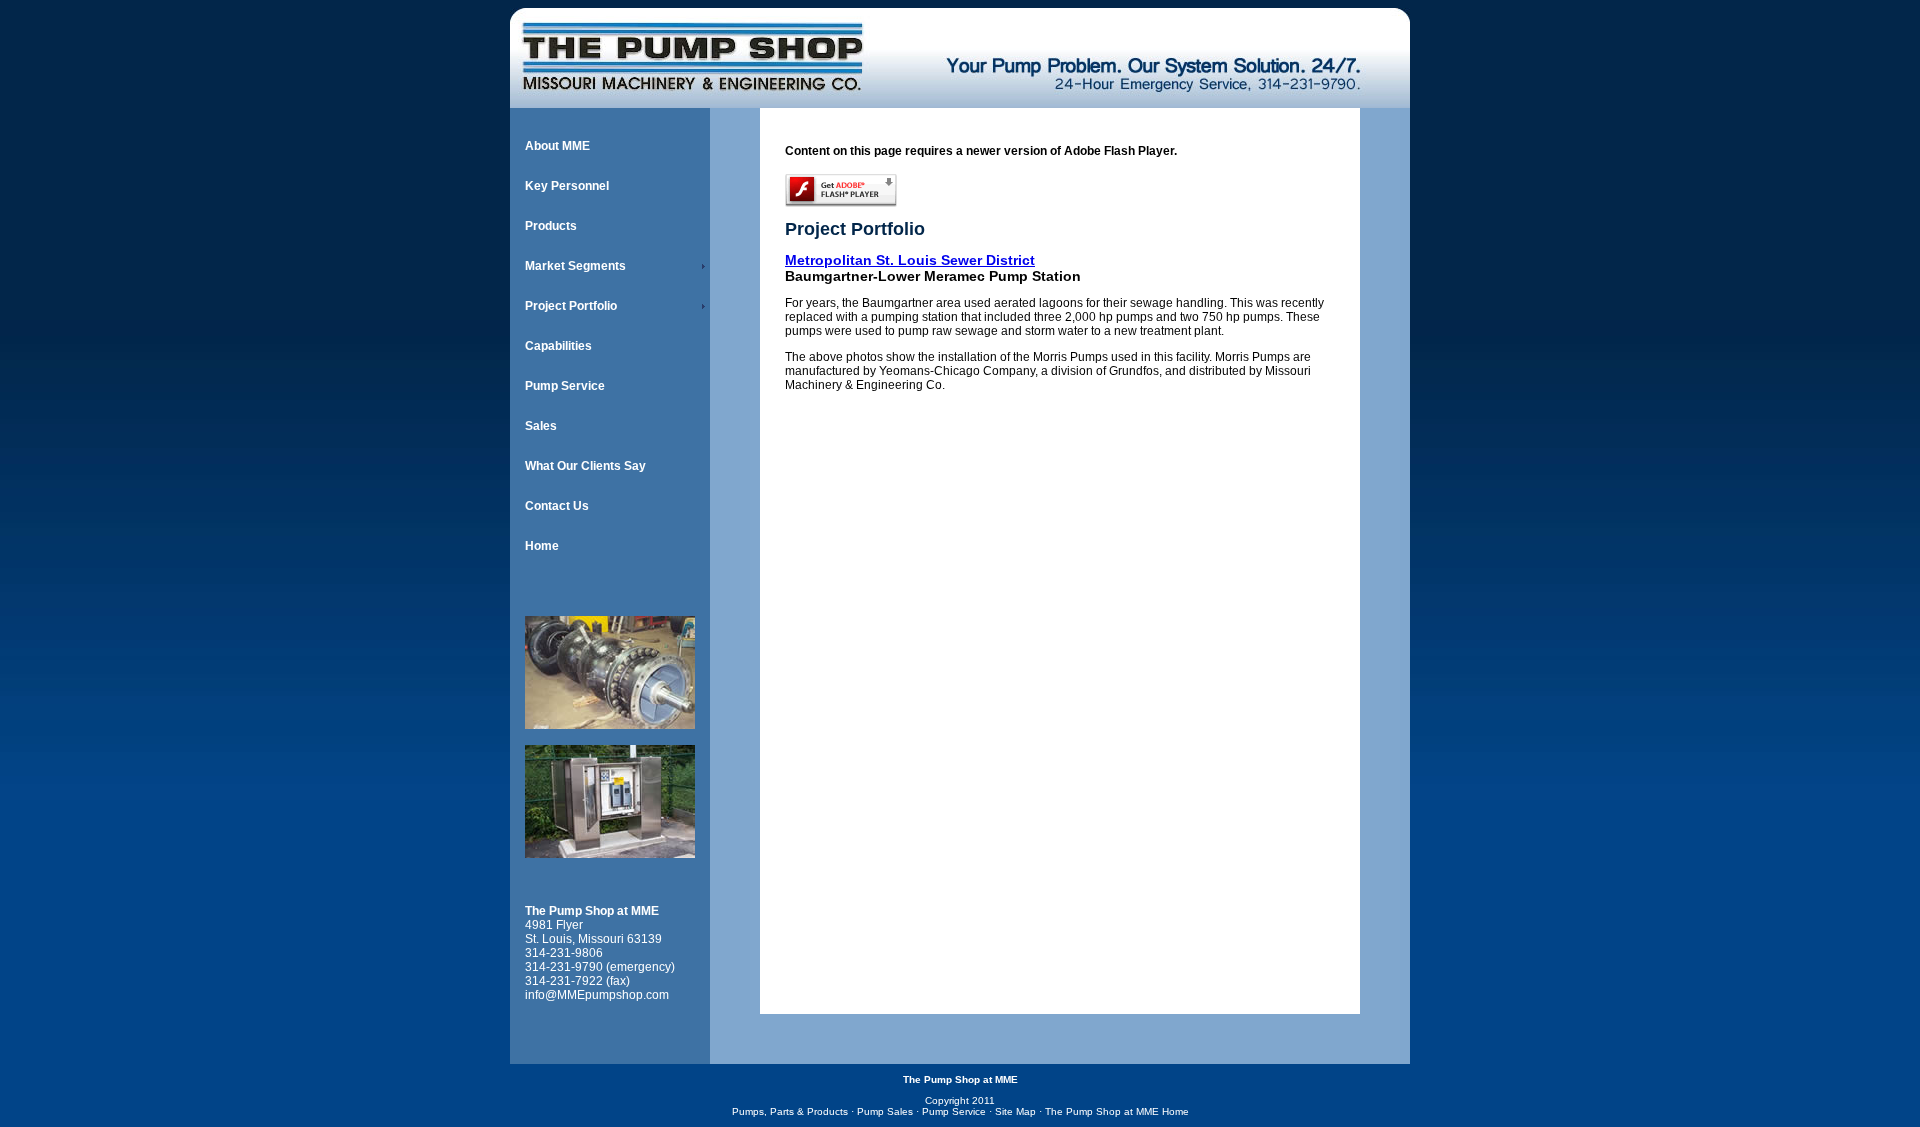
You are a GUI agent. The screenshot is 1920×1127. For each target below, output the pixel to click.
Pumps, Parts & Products (790, 1111)
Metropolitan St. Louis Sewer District (910, 260)
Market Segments (575, 266)
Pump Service (565, 386)
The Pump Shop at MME (592, 911)
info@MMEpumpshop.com (597, 995)
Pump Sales (885, 1111)
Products (551, 226)
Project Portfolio (571, 306)
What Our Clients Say (585, 466)
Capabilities (558, 346)
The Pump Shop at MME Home (1117, 1111)
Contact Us (557, 506)
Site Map (1015, 1111)
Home (542, 546)
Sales (541, 426)
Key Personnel (567, 186)
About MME (557, 146)
